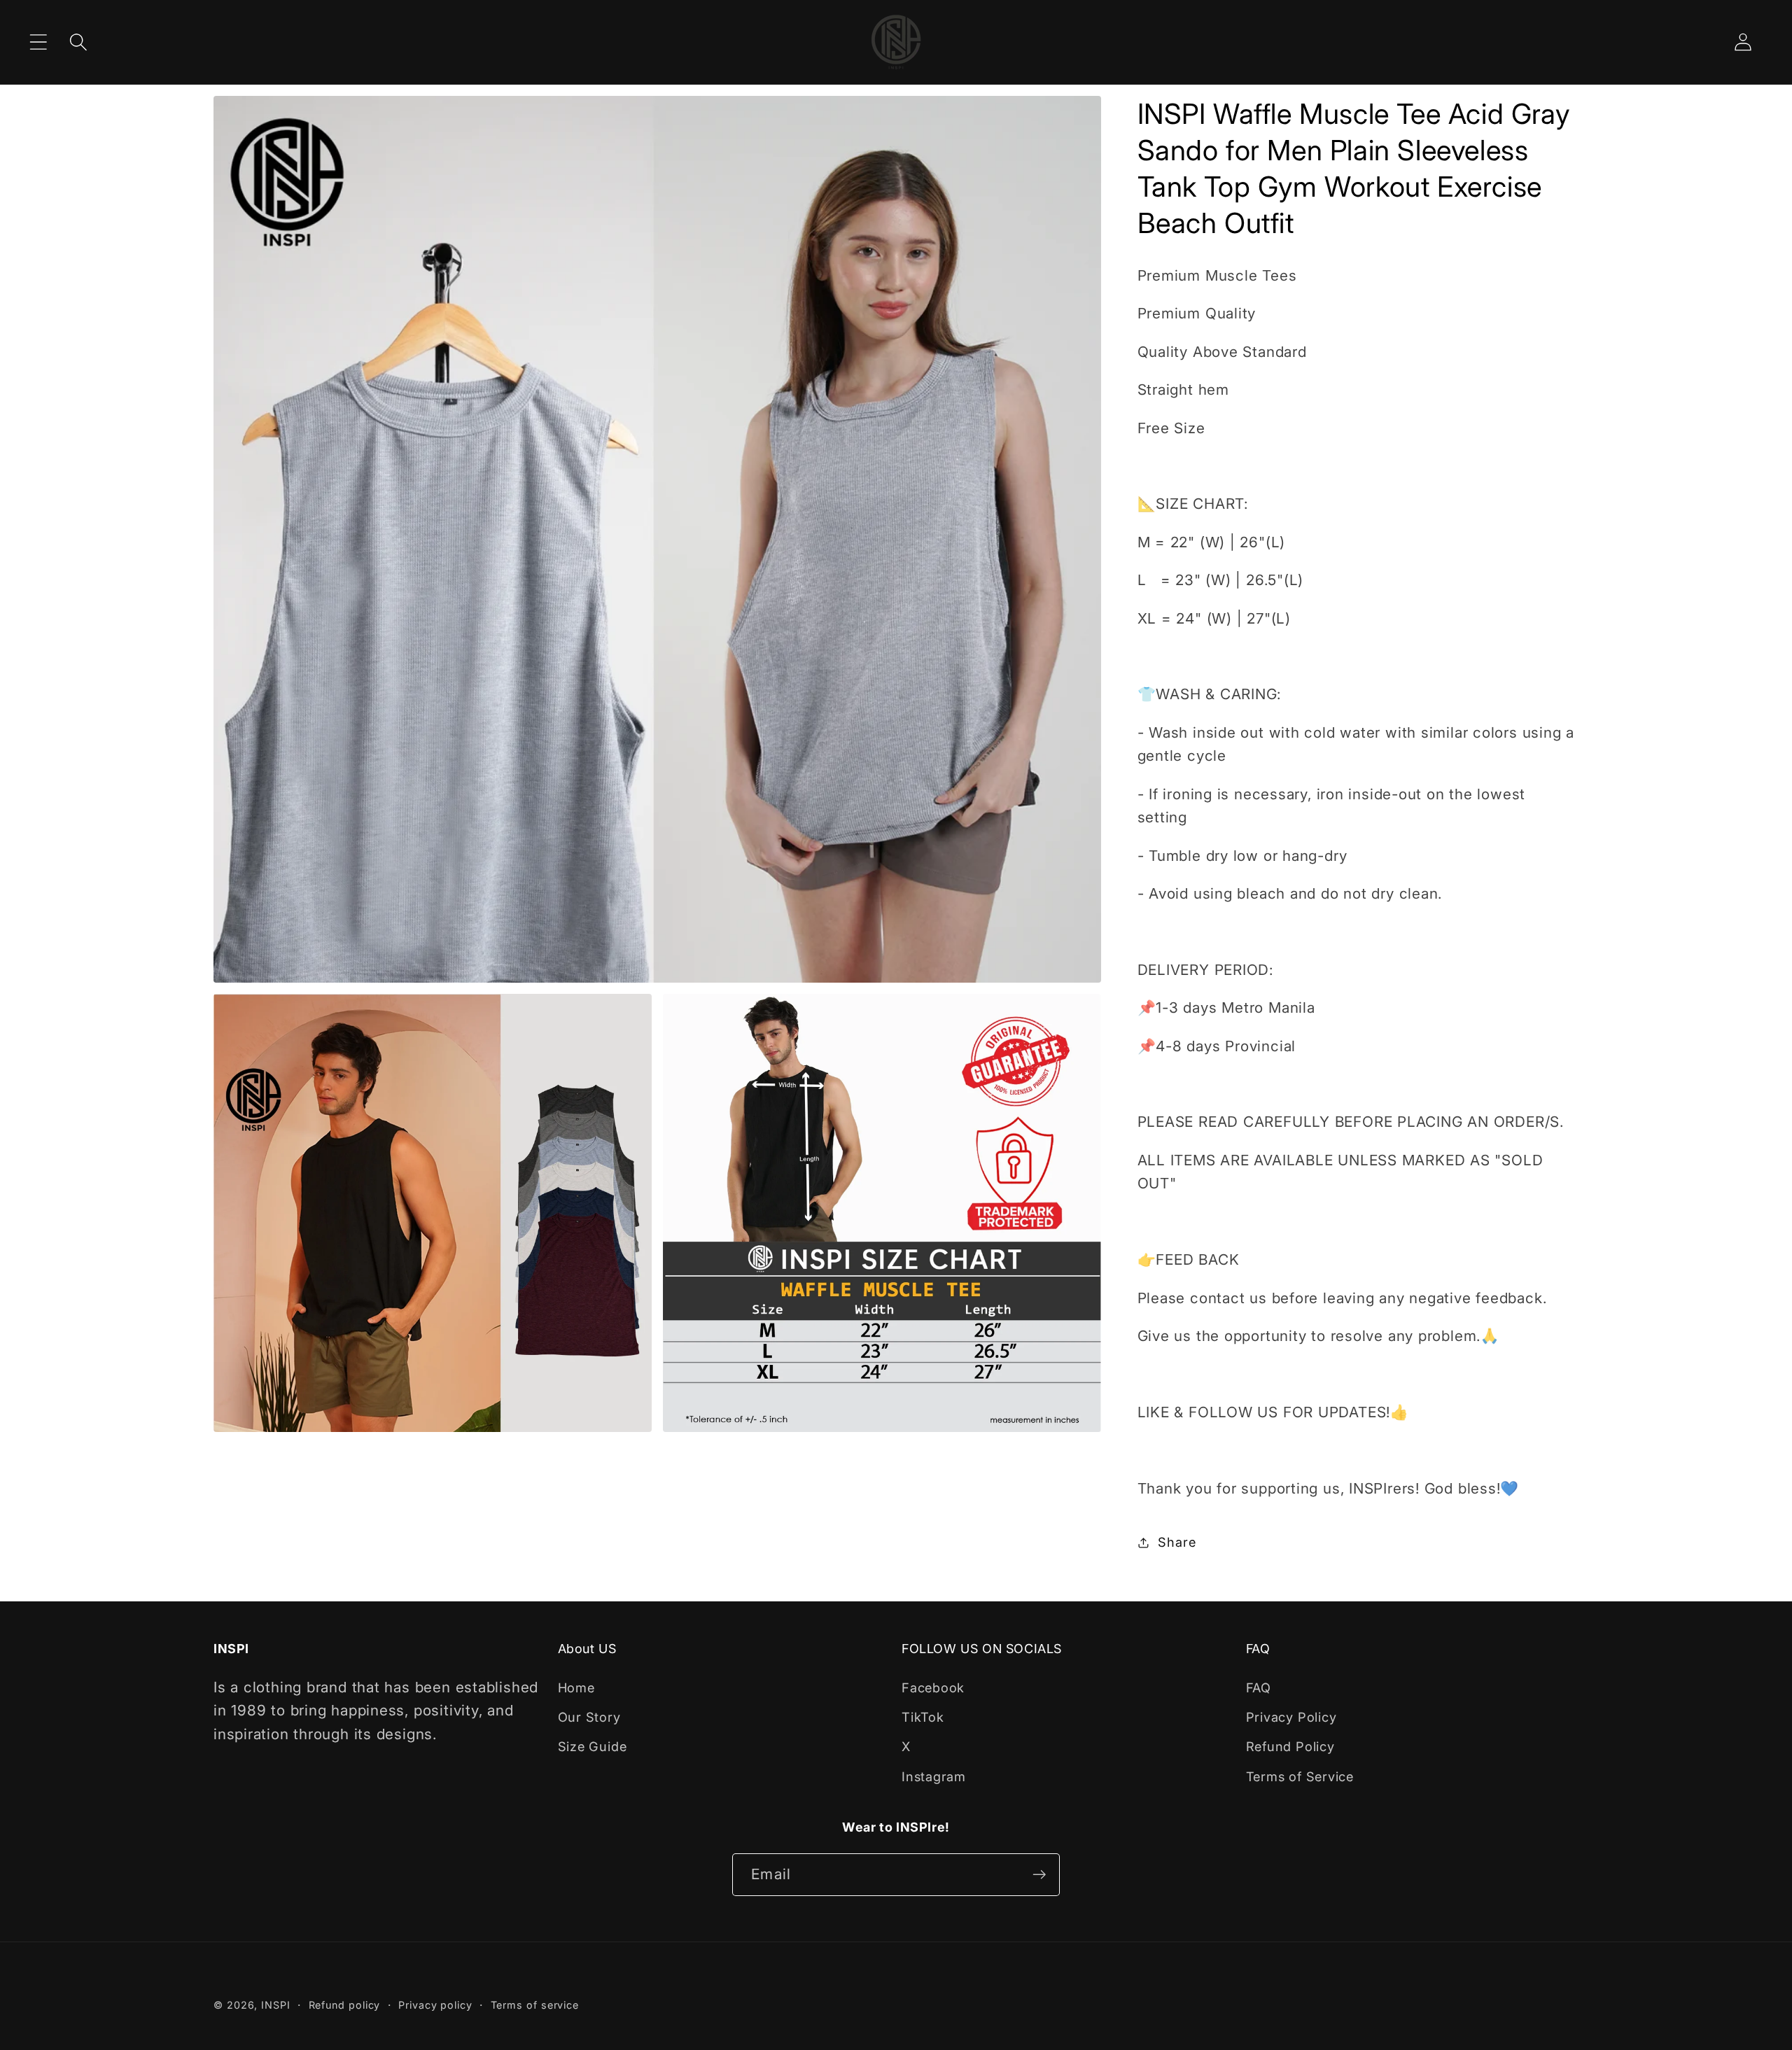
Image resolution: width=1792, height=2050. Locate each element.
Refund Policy (1290, 1746)
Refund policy (345, 2005)
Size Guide (593, 1746)
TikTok (923, 1717)
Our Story (589, 1717)
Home (576, 1687)
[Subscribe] (1039, 1875)
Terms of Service (1300, 1776)
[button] (38, 42)
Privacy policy (435, 2005)
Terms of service (535, 2005)
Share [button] (1177, 1542)
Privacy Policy (1291, 1717)
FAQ (1259, 1687)
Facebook (933, 1687)
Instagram (934, 1776)
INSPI (276, 2005)
